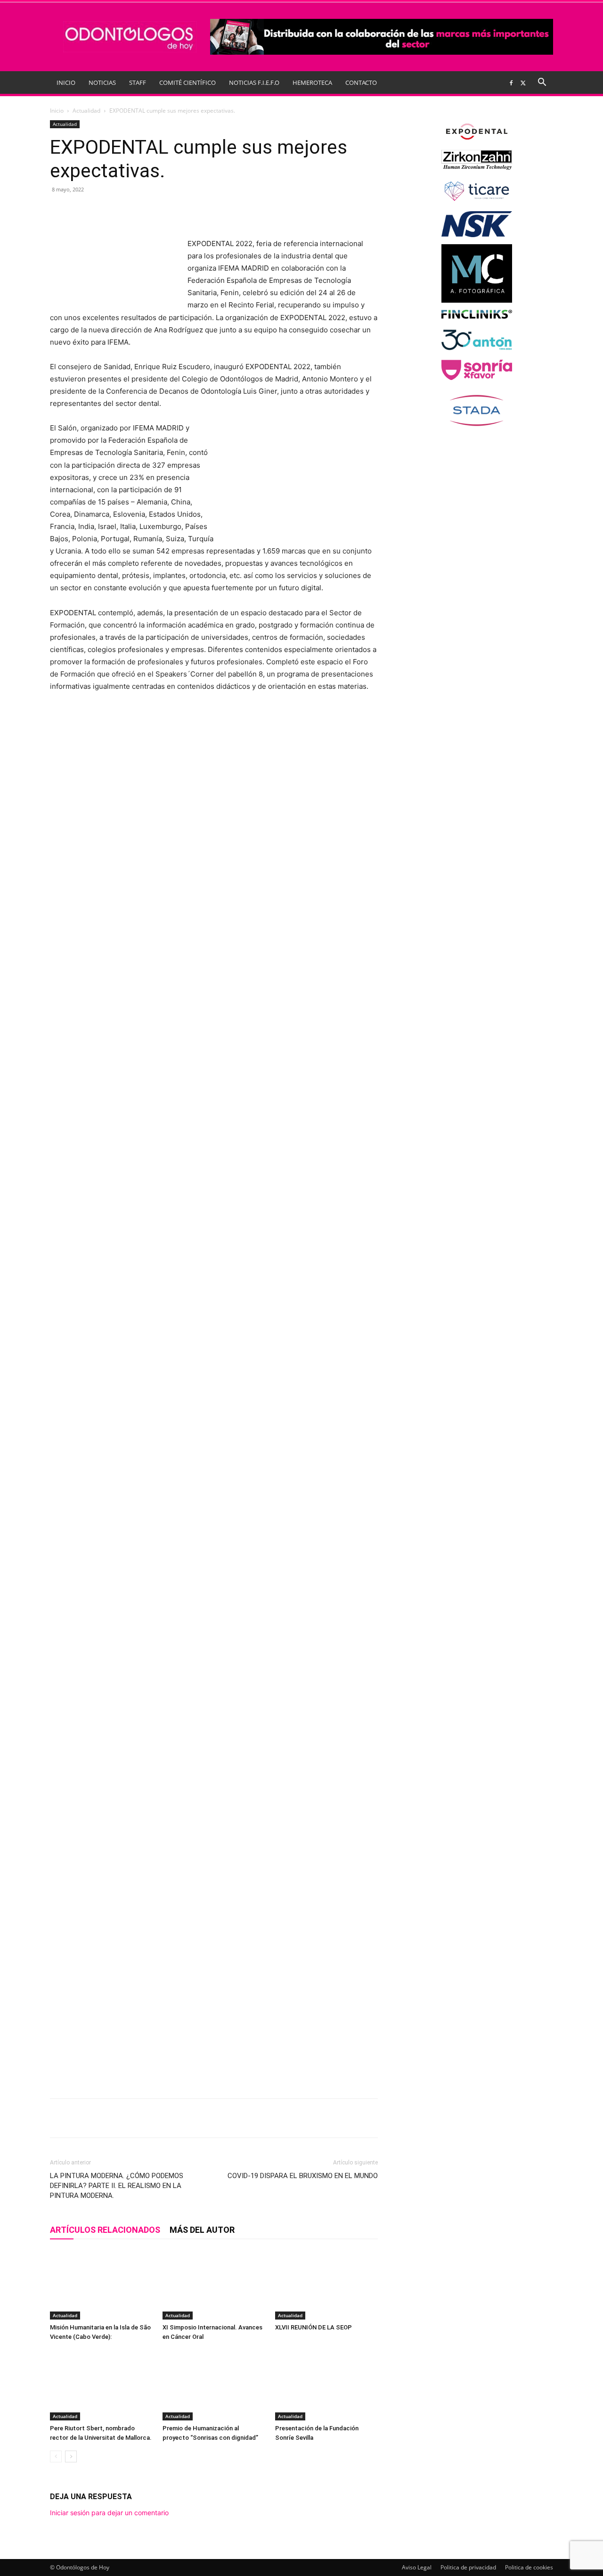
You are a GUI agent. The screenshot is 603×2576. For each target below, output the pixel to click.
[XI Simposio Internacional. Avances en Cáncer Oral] (214, 2284)
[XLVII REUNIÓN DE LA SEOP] (326, 2284)
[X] (523, 83)
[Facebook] (511, 83)
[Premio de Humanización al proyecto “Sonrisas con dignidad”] (214, 2385)
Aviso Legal (417, 2567)
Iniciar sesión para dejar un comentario (109, 2513)
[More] (215, 211)
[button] (542, 83)
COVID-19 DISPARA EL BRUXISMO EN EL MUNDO (303, 2176)
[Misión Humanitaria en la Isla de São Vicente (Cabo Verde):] (101, 2284)
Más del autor (202, 2230)
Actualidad (86, 111)
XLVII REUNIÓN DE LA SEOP (314, 2327)
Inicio (57, 111)
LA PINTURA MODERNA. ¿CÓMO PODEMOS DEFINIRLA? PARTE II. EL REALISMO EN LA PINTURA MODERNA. (117, 2186)
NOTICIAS (102, 83)
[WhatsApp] (171, 211)
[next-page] (71, 2456)
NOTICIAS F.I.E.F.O (254, 83)
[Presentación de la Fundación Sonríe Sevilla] (326, 2385)
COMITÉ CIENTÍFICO (187, 83)
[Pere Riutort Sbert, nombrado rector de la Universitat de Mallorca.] (101, 2385)
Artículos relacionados (105, 2230)
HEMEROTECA (312, 83)
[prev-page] (56, 2456)
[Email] (193, 211)
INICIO (66, 83)
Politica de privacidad (468, 2567)
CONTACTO (361, 83)
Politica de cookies (529, 2567)
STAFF (138, 83)
